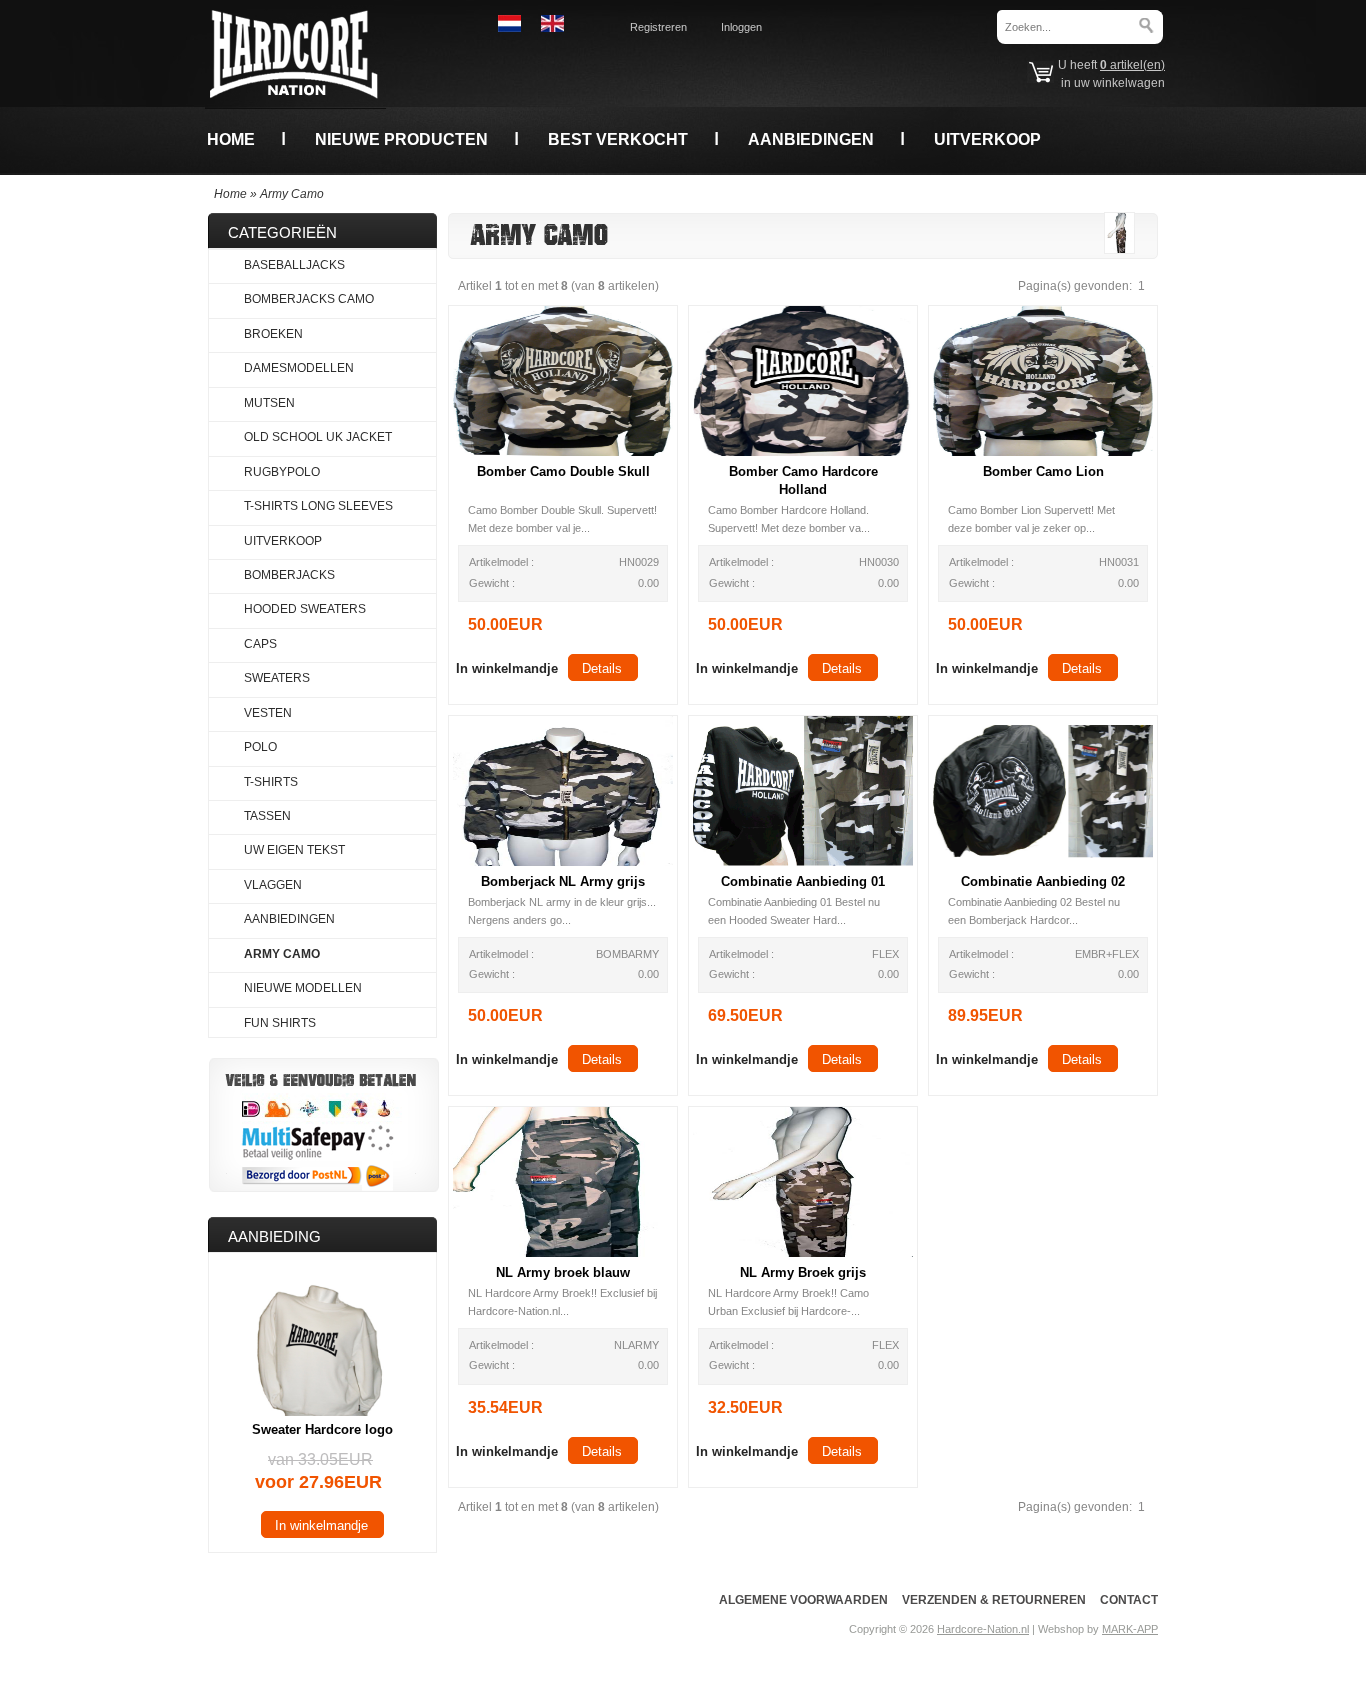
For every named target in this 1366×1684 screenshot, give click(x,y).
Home (231, 139)
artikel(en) (1132, 65)
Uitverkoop (987, 139)
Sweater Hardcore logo (322, 1429)
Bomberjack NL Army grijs (563, 881)
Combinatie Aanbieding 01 (803, 881)
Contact (1129, 1600)
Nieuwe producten (401, 139)
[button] (507, 667)
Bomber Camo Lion (1043, 471)
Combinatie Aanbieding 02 (1043, 881)
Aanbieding (274, 1236)
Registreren (658, 27)
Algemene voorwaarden (803, 1600)
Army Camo (292, 194)
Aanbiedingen (811, 139)
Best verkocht (618, 139)
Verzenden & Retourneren (994, 1600)
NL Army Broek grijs (803, 1272)
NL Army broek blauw (563, 1272)
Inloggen (741, 27)
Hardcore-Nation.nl (983, 1629)
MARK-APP (1130, 1629)
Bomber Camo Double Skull (563, 471)
